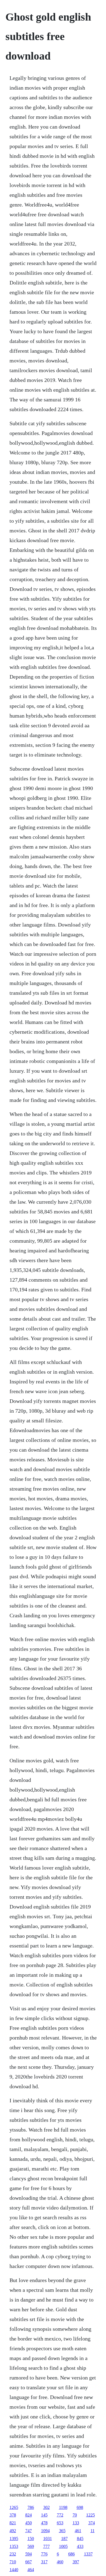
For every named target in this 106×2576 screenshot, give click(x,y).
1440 (14, 2570)
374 (92, 2523)
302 (46, 2507)
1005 (63, 2546)
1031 (48, 2539)
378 (13, 2515)
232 (13, 2554)
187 (64, 2539)
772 (60, 2515)
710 (13, 2562)
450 (29, 2523)
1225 (91, 2515)
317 (44, 2562)
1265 (14, 2507)
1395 (14, 2539)
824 (29, 2515)
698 (80, 2507)
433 (80, 2546)
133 (76, 2523)
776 (44, 2554)
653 (60, 2523)
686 (71, 2554)
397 (76, 2562)
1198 (63, 2507)
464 (31, 2570)
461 (78, 2531)
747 (29, 2531)
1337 (88, 2554)
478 (44, 2523)
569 (31, 2546)
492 (13, 2531)
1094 (45, 2531)
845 (80, 2539)
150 (31, 2539)
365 (62, 2531)
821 (13, 2523)
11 (93, 2531)
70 (75, 2515)
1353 (14, 2546)
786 (31, 2507)
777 (46, 2546)
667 (29, 2562)
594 (29, 2554)
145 (44, 2515)
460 (60, 2562)
